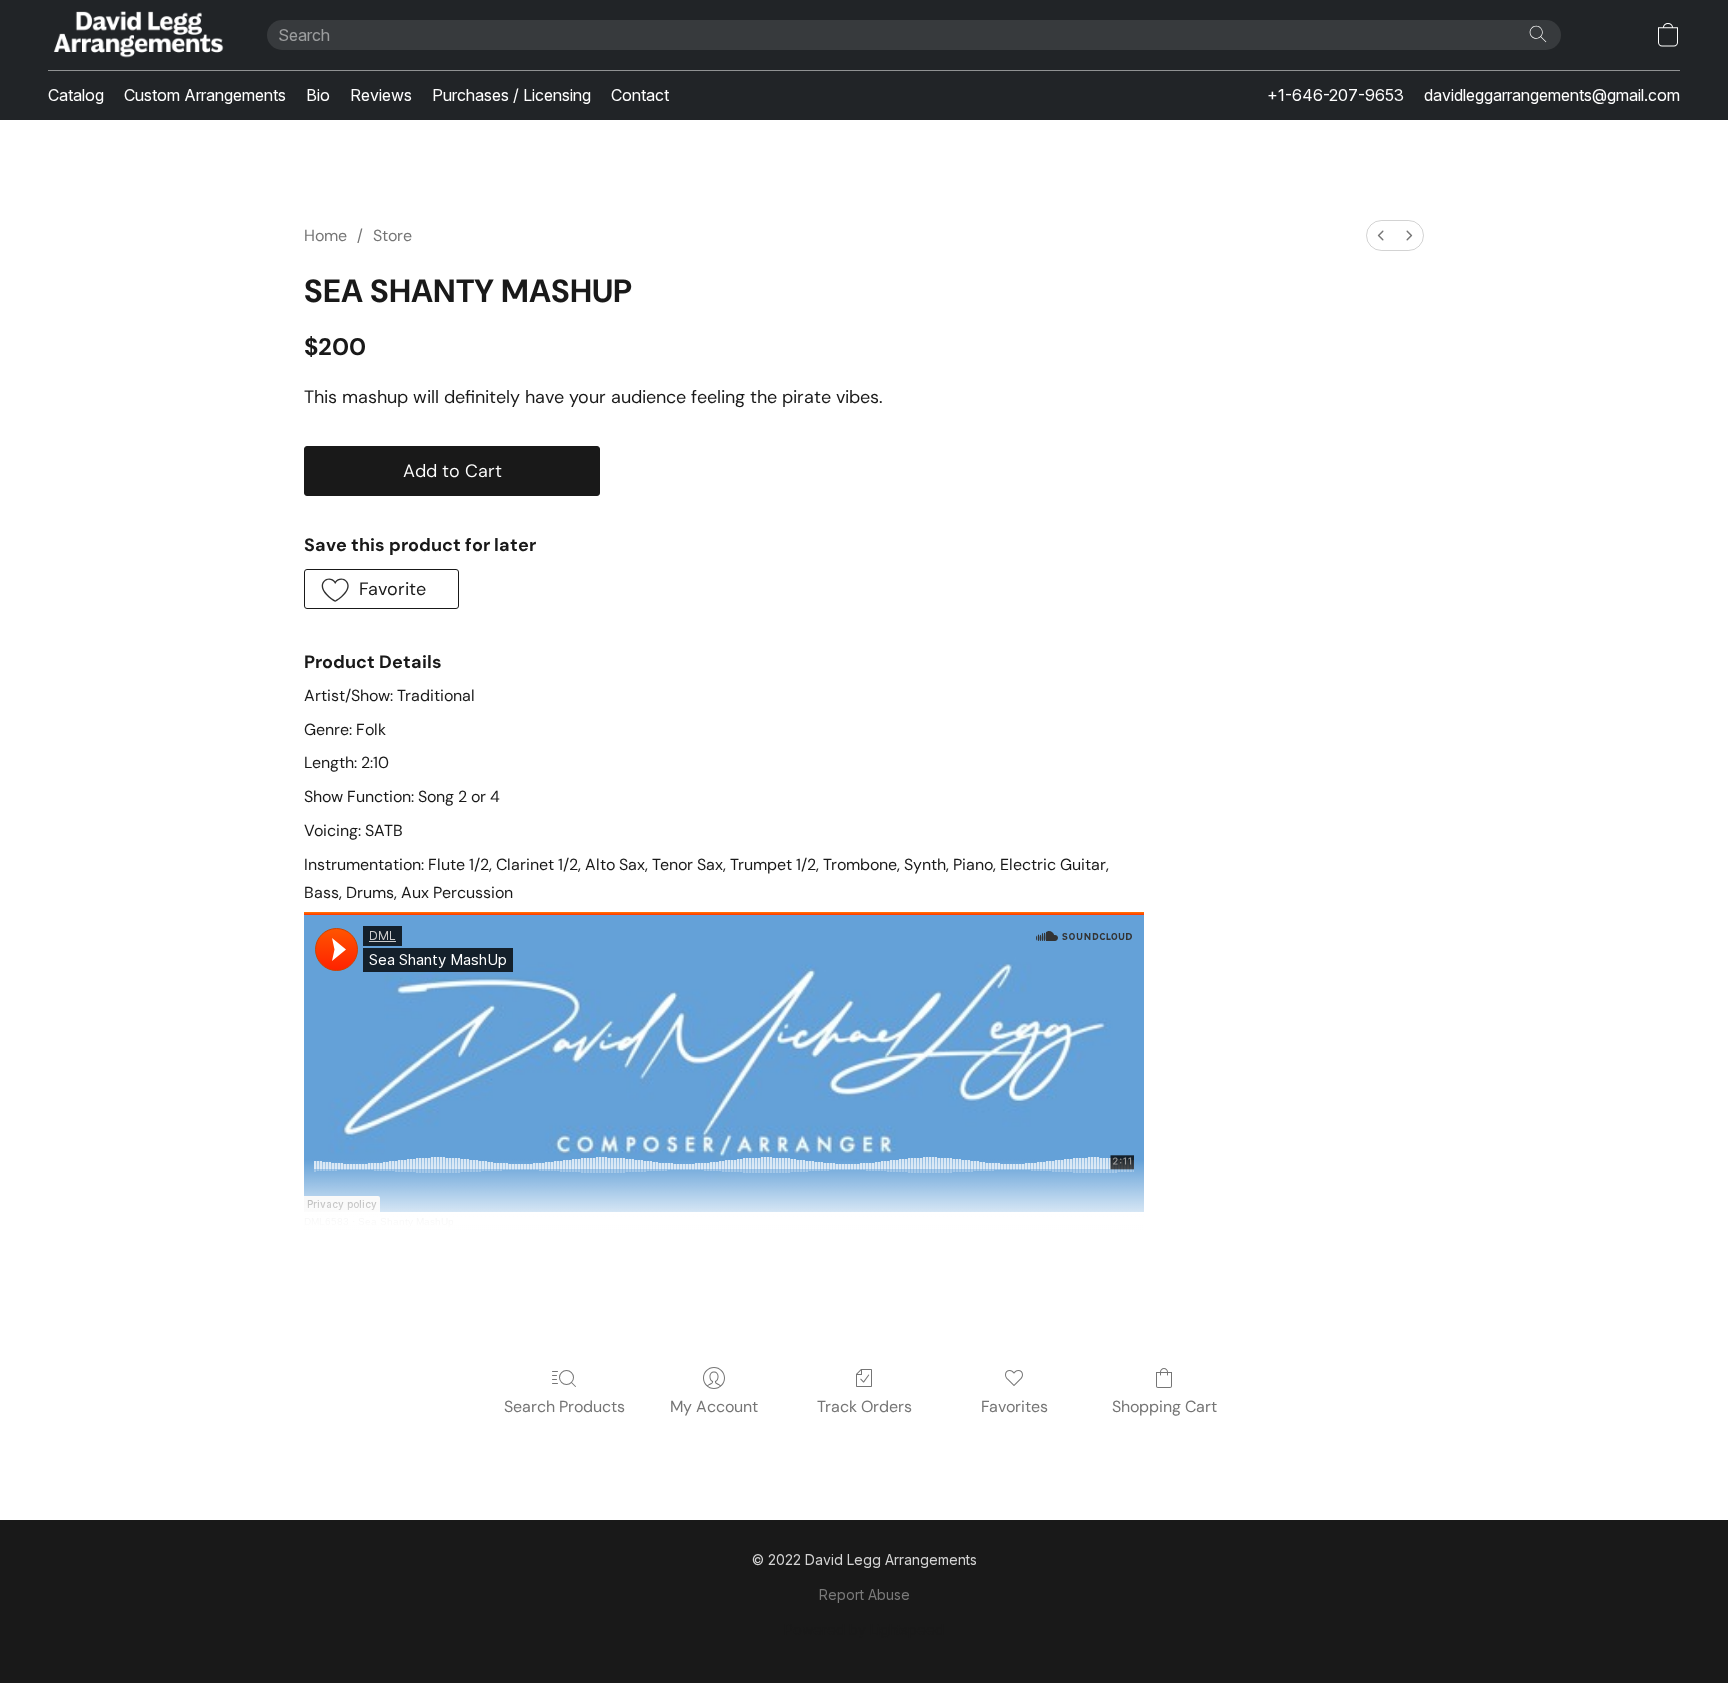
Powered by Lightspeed (864, 1629)
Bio (318, 95)
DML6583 (326, 1221)
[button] (137, 35)
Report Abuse (864, 1594)
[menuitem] (1381, 235)
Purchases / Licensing (511, 95)
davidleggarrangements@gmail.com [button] (1552, 95)
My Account (714, 1406)
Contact (640, 95)
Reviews (381, 95)
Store (392, 235)
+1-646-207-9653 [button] (1335, 95)
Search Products (564, 1406)
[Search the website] (1538, 34)
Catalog (76, 95)
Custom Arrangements (205, 95)
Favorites (1014, 1406)
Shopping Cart (1164, 1406)
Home (325, 235)
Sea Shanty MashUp (406, 1221)
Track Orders (864, 1406)
